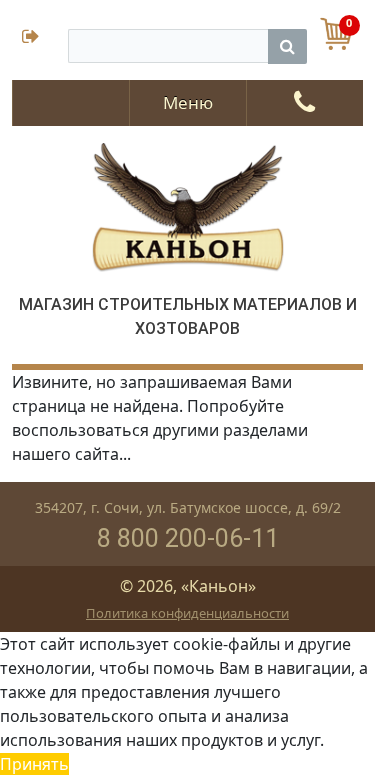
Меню (188, 102)
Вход (40, 38)
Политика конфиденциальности (187, 613)
